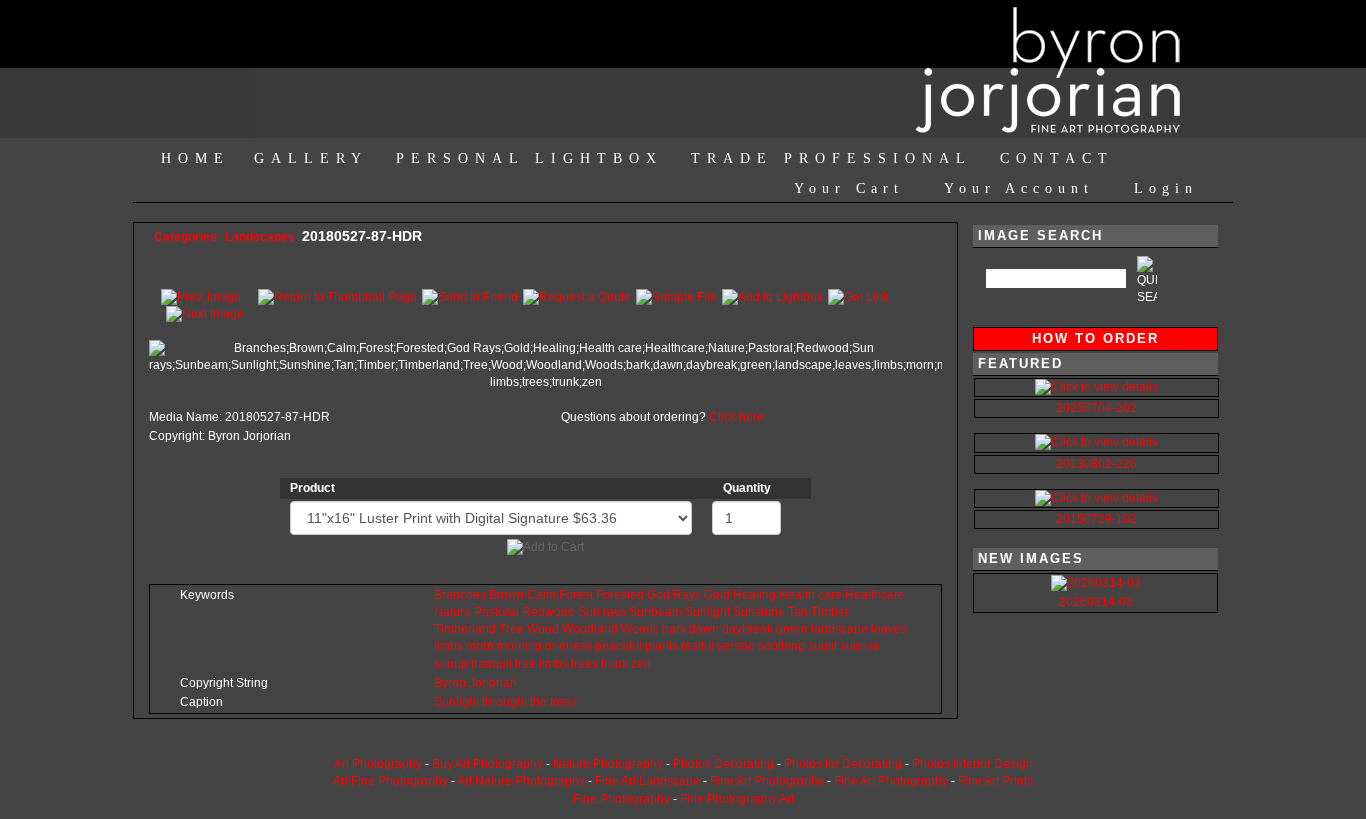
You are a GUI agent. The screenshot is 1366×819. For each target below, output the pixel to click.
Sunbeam (655, 612)
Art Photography (378, 764)
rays (614, 612)
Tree (511, 629)
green (792, 629)
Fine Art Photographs (767, 781)
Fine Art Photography (891, 781)
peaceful (618, 646)
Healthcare (875, 595)
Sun (589, 612)
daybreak (747, 629)
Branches (460, 595)
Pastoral (496, 612)
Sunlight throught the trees (505, 702)
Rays (687, 595)
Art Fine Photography (390, 781)
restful (697, 646)
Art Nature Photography (521, 781)
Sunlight (707, 612)
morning (519, 646)
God (658, 595)
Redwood (548, 612)
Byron (450, 683)
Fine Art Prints (995, 781)
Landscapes (261, 237)
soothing (781, 646)
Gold (717, 595)
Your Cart (849, 188)
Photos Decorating (723, 764)
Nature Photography (608, 764)
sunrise (860, 646)
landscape (839, 629)
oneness (568, 646)
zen (641, 664)
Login (1166, 188)
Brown (506, 595)
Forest (576, 595)
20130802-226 (1096, 464)
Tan (798, 612)
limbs (448, 646)
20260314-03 (1096, 602)
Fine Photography (621, 799)
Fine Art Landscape (647, 781)
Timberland (465, 629)
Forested (620, 595)
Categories (185, 237)
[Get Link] (858, 296)
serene (736, 646)
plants (661, 646)
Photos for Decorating (843, 764)
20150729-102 (1096, 519)
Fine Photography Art (737, 799)
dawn (704, 629)
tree (525, 664)
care (830, 595)
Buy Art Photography (487, 764)
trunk (614, 664)
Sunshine (759, 612)
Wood (543, 629)
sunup (451, 664)
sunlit (822, 646)
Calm (541, 595)
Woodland (590, 629)
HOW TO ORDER (1095, 338)
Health (797, 595)
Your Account (1019, 188)
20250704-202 (1096, 408)
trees (584, 664)
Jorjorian (493, 683)
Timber (830, 612)
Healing (754, 595)
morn (480, 646)
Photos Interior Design (972, 764)
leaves (889, 629)
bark (674, 629)
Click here (736, 417)
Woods (640, 629)
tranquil (491, 664)
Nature (452, 612)
